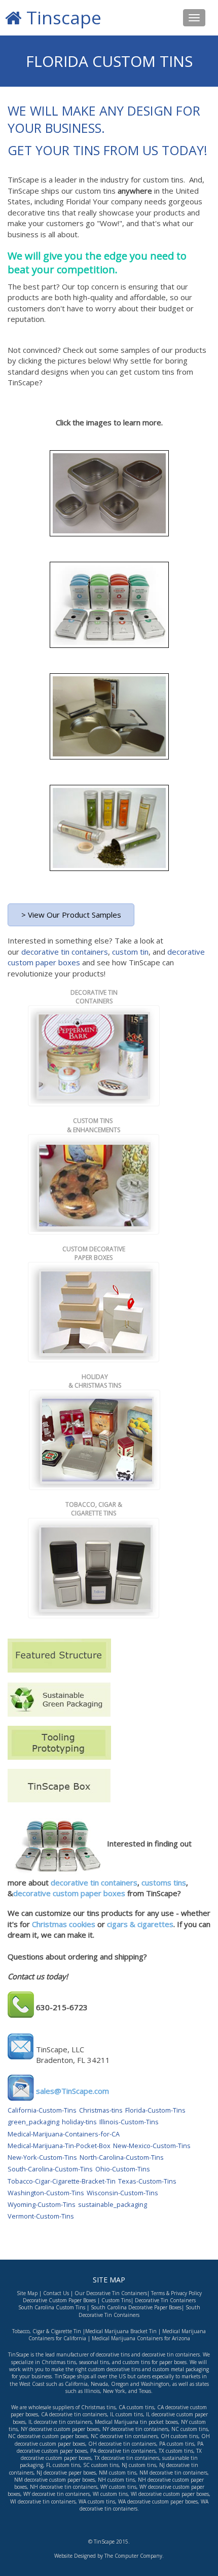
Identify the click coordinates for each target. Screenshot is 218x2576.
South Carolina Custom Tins (52, 2307)
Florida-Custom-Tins (155, 2110)
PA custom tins (177, 2444)
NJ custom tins (139, 2465)
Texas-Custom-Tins (147, 2181)
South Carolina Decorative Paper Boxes (136, 2307)
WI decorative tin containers (43, 2501)
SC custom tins (101, 2465)
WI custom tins (110, 2494)
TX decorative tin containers (127, 2458)
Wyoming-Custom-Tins (42, 2204)
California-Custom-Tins (42, 2110)
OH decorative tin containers (122, 2444)
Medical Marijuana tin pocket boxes (136, 2422)
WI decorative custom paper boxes (170, 2494)
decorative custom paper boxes (69, 1893)
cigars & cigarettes (139, 1924)
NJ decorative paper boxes (66, 2473)
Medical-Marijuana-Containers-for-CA (64, 2134)
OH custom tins (179, 2436)
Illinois (92, 2391)
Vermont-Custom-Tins (41, 2216)
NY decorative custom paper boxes (60, 2429)
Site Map (27, 2293)
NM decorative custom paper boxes (55, 2480)
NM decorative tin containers (173, 2473)
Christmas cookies (64, 1924)
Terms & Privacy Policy (176, 2293)
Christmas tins (98, 2407)
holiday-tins (79, 2122)
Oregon (120, 2384)
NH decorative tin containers (64, 2487)
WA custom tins (97, 2501)
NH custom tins (116, 2480)
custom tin (130, 952)
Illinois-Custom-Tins (129, 2122)
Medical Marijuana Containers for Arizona (140, 2338)
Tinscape (62, 17)
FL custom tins (63, 2465)
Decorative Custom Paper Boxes (59, 2300)
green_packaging (33, 2122)
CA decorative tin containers (74, 2414)
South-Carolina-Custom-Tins (50, 2169)
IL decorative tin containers (60, 2422)
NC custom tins (190, 2429)
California (76, 2384)
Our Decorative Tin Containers (111, 2293)
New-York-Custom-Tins (42, 2157)
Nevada (99, 2384)
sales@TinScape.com (72, 2091)
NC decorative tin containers (124, 2436)
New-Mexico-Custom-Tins (152, 2146)
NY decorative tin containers (135, 2429)
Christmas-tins (101, 2110)
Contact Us (56, 2293)
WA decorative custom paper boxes (158, 2501)
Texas (145, 2391)
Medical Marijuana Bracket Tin (121, 2331)
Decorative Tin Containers (165, 2300)
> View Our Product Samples (71, 915)
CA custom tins (136, 2407)
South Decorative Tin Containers (139, 2311)
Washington (155, 2384)
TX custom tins (176, 2451)
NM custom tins (118, 2473)
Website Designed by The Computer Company (108, 2556)
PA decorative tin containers (123, 2451)
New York (114, 2391)
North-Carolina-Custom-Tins (122, 2157)
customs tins (164, 1882)
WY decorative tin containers (57, 2494)
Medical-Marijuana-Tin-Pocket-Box (59, 2146)
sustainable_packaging (113, 2204)
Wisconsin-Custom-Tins (122, 2193)
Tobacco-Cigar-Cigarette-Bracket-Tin (62, 2181)
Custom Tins (116, 2300)
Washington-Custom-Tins (46, 2193)
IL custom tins (126, 2414)
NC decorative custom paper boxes (48, 2436)
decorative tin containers (65, 952)
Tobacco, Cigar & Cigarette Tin (47, 2331)
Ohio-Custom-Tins (123, 2169)
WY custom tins (118, 2487)
